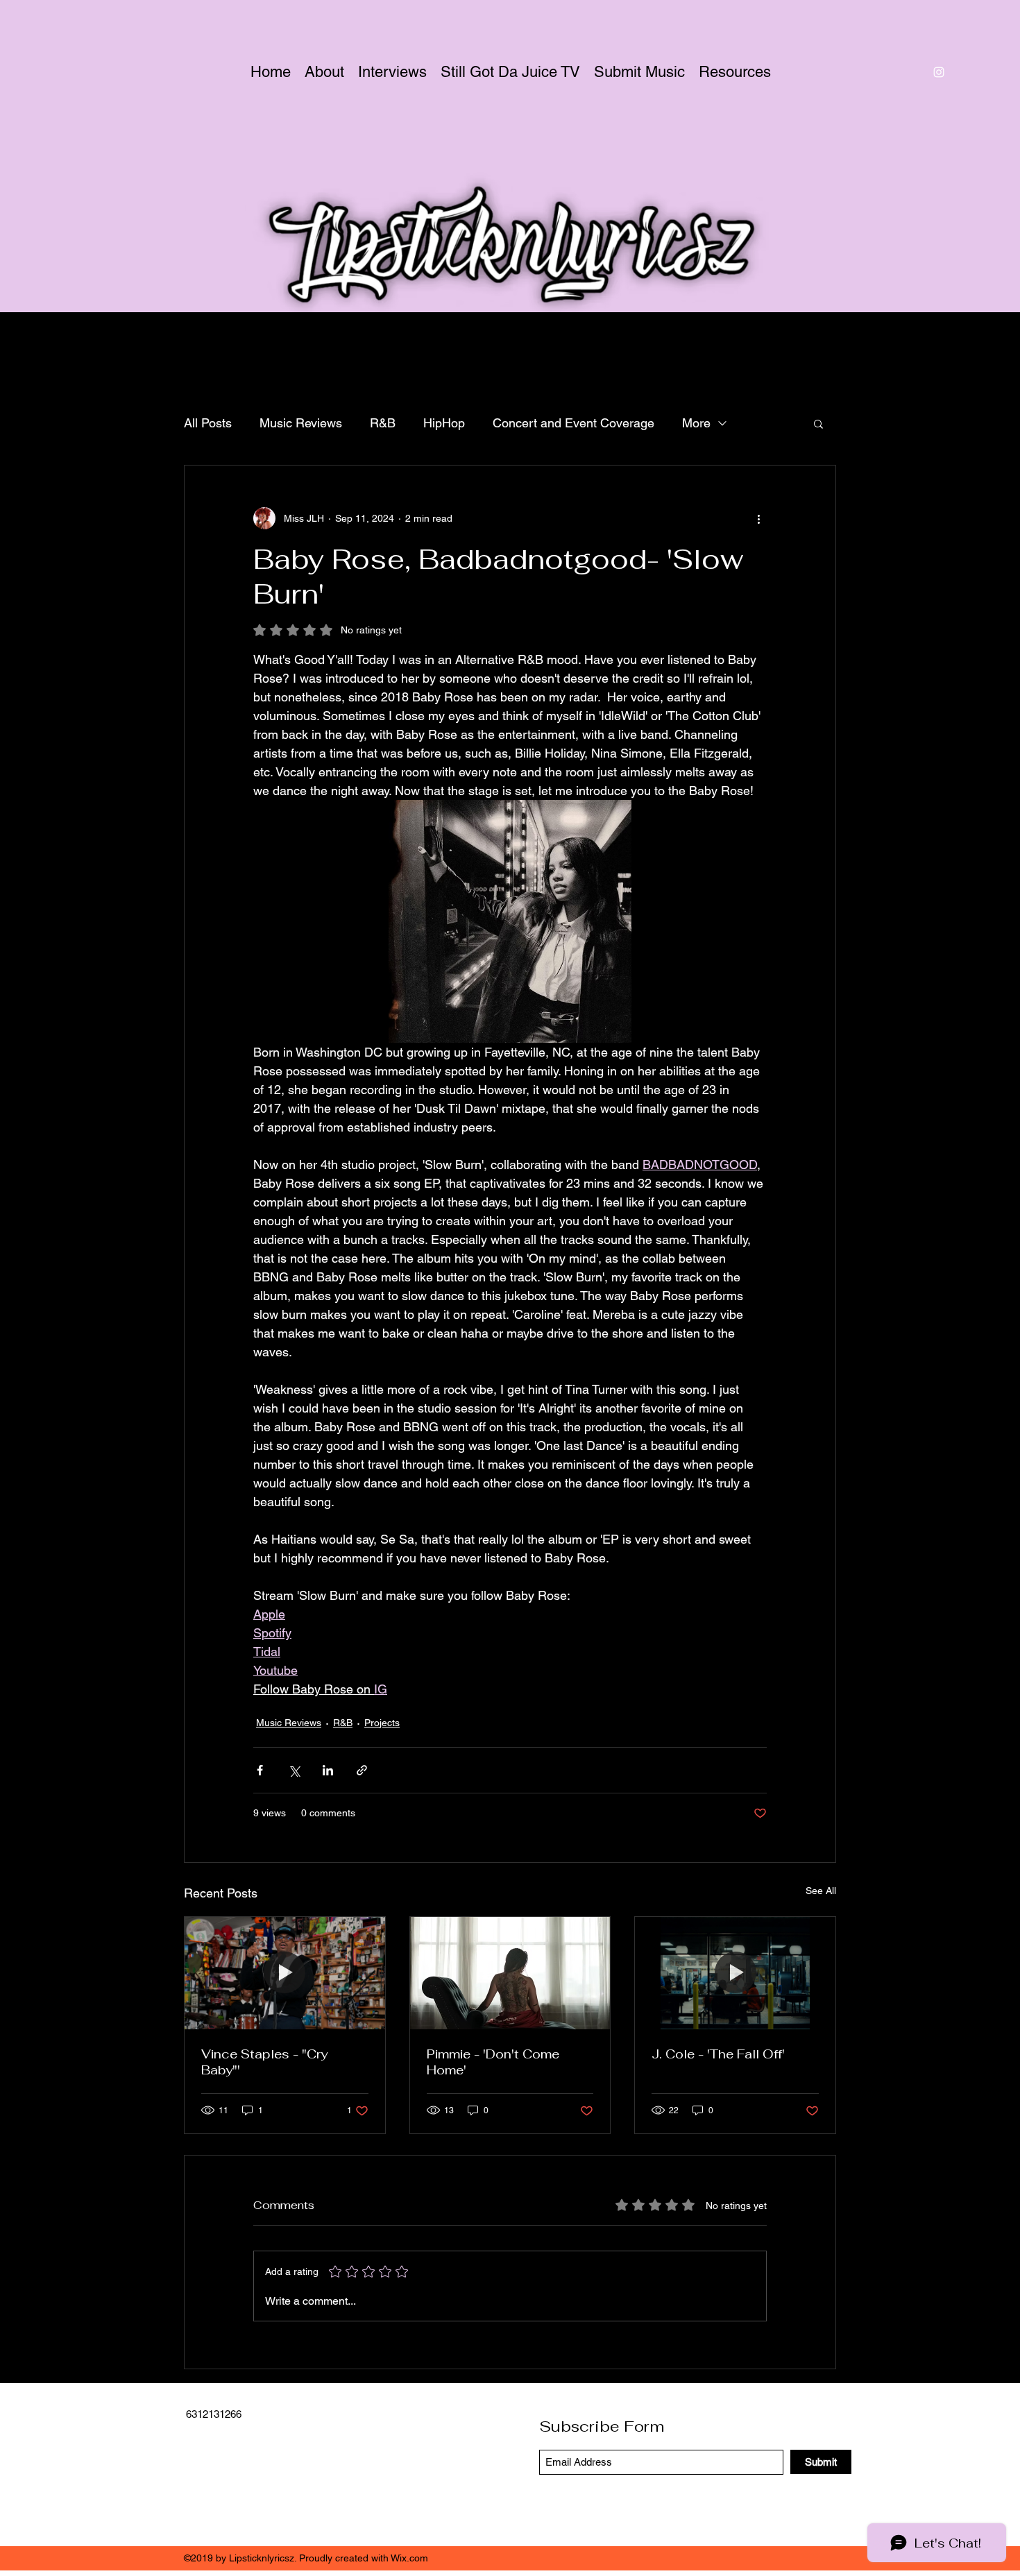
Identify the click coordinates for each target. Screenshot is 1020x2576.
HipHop (444, 423)
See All (821, 1891)
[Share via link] (362, 1770)
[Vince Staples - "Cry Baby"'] (285, 1973)
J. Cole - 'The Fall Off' (718, 2054)
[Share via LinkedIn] (328, 1770)
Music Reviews (301, 423)
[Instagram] (939, 72)
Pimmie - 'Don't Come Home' (493, 2062)
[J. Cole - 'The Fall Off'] (735, 1973)
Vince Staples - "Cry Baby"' (264, 2062)
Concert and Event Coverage (573, 423)
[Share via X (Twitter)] (294, 1770)
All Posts (208, 423)
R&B (383, 423)
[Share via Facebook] (260, 1770)
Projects (382, 1723)
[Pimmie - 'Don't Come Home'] (510, 1973)
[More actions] (758, 518)
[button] (818, 423)
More (696, 423)
